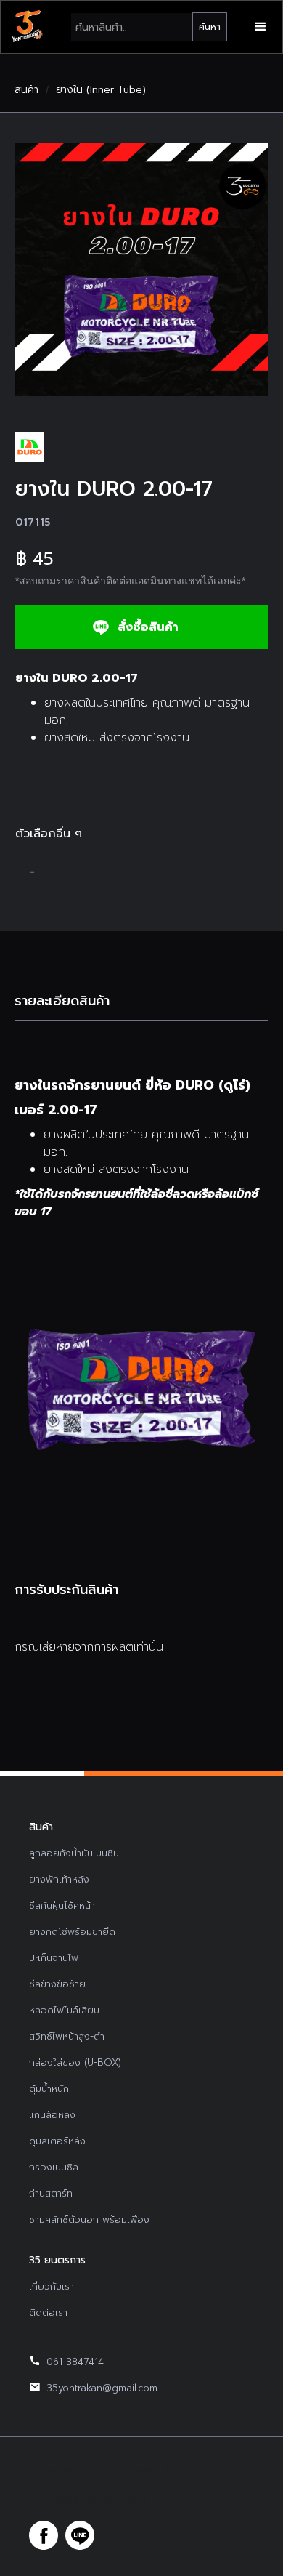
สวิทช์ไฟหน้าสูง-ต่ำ (67, 2036)
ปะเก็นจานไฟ (54, 1958)
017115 (33, 522)
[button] (261, 27)
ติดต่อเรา (48, 2313)
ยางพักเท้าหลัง (59, 1879)
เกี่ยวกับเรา (52, 2286)
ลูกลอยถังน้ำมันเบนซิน (74, 1853)
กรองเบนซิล (54, 2167)
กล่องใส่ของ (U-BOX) (75, 2062)
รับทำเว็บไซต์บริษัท (194, 2499)
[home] (27, 27)
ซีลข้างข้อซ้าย (57, 1984)
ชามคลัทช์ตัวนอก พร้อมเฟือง (89, 2219)
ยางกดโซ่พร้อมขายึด (72, 1932)
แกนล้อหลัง (52, 2115)
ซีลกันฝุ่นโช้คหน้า (62, 1905)
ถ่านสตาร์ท (51, 2193)
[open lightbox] (141, 270)
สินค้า (26, 90)
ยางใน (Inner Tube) (101, 90)
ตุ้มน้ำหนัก (49, 2089)
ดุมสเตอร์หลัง (57, 2141)
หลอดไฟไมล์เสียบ (64, 2010)
